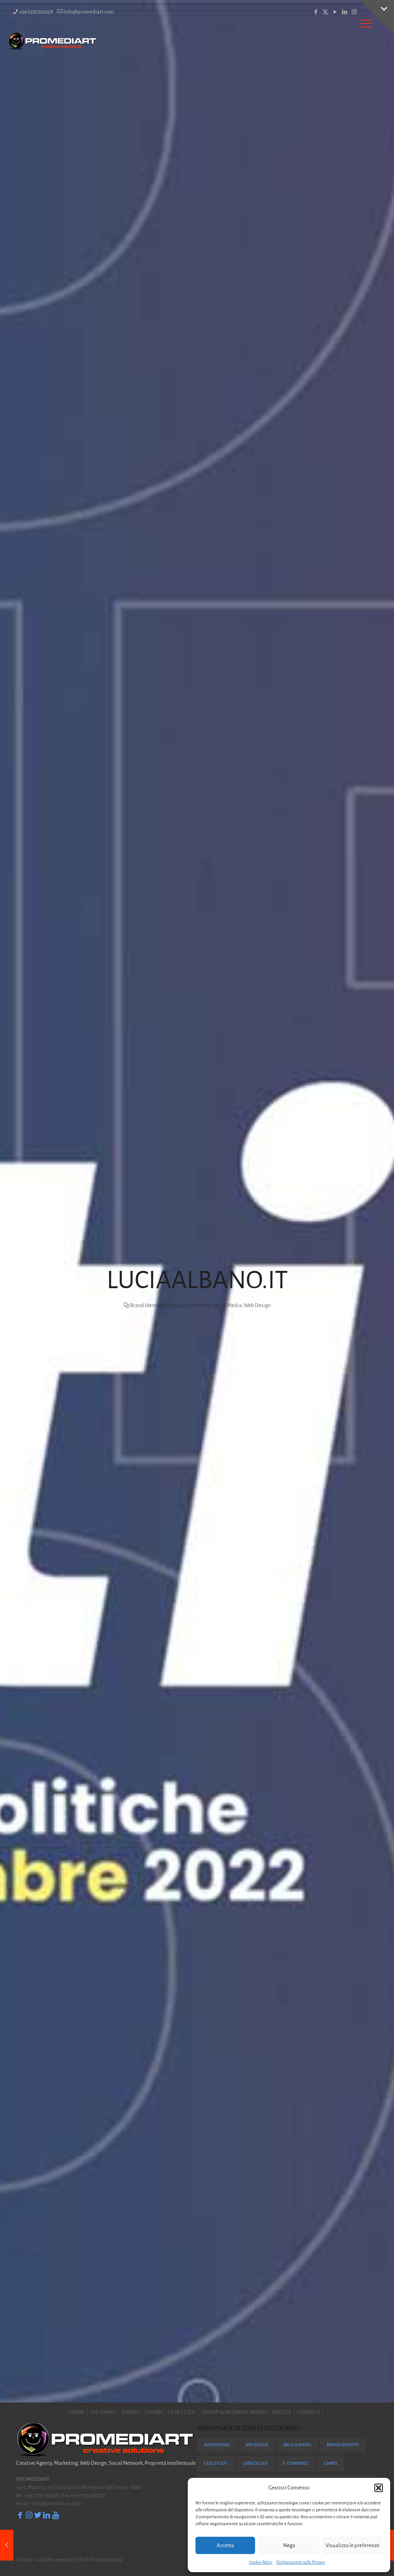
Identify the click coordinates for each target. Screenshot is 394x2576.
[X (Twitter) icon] (325, 12)
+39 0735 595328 (36, 12)
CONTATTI (309, 2412)
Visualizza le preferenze (352, 2545)
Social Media (227, 1305)
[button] (379, 2488)
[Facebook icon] (316, 12)
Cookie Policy (261, 2562)
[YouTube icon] (335, 12)
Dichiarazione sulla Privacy (301, 2562)
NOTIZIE (282, 2412)
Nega (289, 2545)
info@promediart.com (89, 12)
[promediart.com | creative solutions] (53, 41)
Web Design (257, 1305)
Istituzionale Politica (188, 1305)
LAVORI (153, 2412)
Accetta (225, 2545)
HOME (77, 2412)
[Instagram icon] (354, 12)
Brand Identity (146, 1305)
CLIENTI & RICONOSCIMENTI (234, 2412)
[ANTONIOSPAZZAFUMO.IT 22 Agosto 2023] (7, 2545)
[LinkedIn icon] (345, 12)
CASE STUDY (182, 2412)
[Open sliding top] (377, 17)
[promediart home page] (106, 2455)
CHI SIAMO (103, 2412)
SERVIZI (130, 2412)
